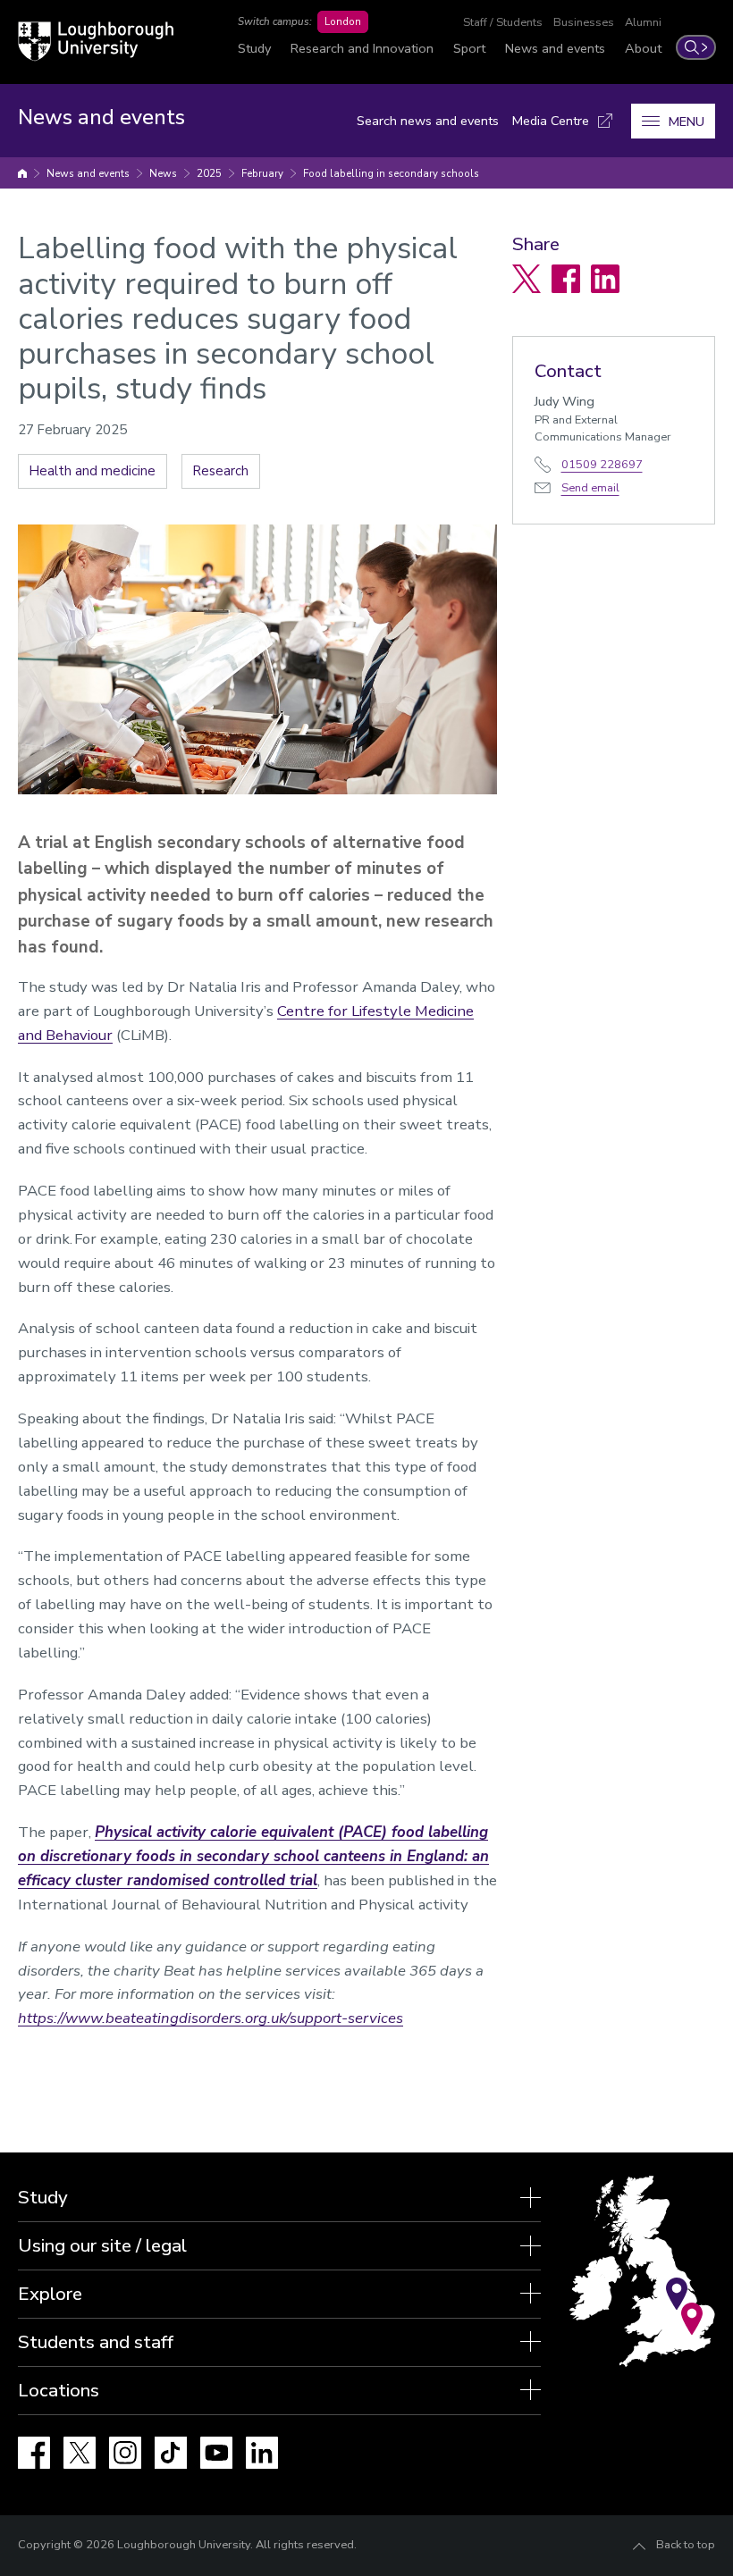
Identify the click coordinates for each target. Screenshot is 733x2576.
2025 (209, 173)
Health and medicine (93, 471)
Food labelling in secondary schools (391, 173)
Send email (590, 488)
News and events (555, 48)
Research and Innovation (362, 48)
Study (254, 48)
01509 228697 (602, 465)
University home (22, 173)
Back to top (686, 2545)
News (163, 173)
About (643, 48)
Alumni (643, 22)
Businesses (584, 22)
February (262, 173)
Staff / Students (503, 22)
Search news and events (428, 121)
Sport (469, 48)
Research (221, 471)
